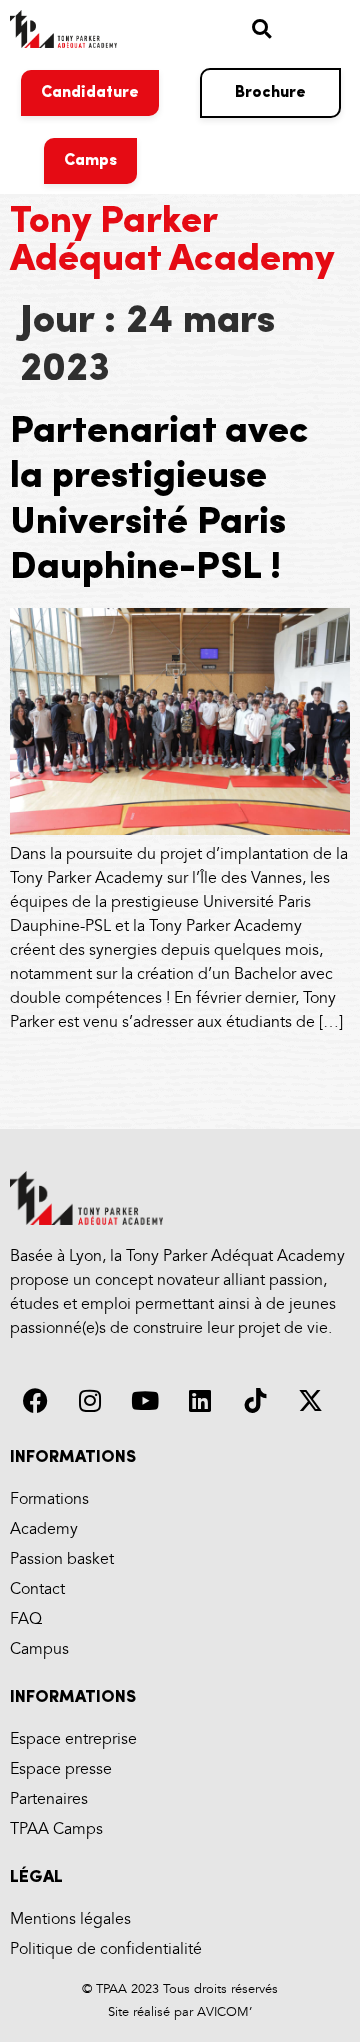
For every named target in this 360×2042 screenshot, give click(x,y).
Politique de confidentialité (106, 1949)
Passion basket (62, 1559)
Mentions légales (70, 1919)
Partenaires (49, 1799)
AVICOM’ (222, 2012)
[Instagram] (90, 1400)
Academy (44, 1529)
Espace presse (61, 1769)
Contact (37, 1589)
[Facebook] (35, 1400)
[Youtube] (145, 1400)
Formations (49, 1499)
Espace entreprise (73, 1739)
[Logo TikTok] (255, 1400)
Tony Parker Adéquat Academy (172, 241)
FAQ (26, 1619)
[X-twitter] (310, 1400)
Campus (39, 1649)
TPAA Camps (56, 1829)
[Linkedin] (200, 1400)
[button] (261, 28)
